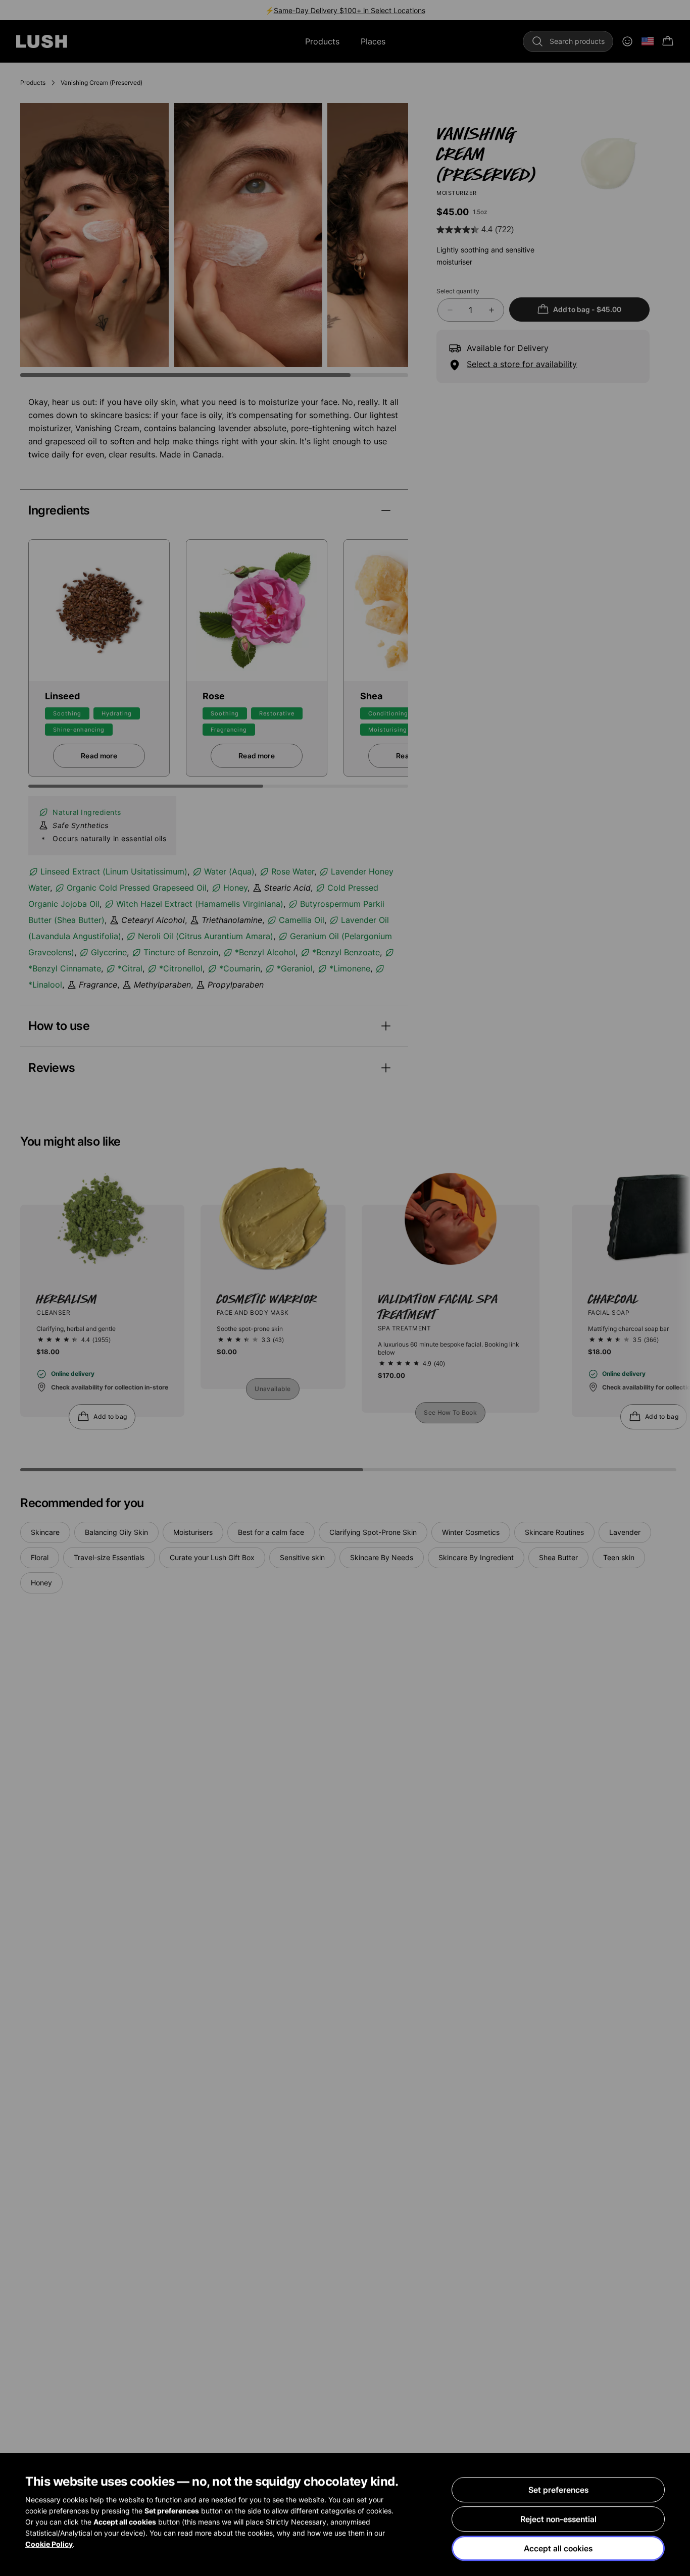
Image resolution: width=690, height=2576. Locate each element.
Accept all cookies (558, 2548)
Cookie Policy (49, 2544)
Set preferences (558, 2490)
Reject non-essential (558, 2519)
